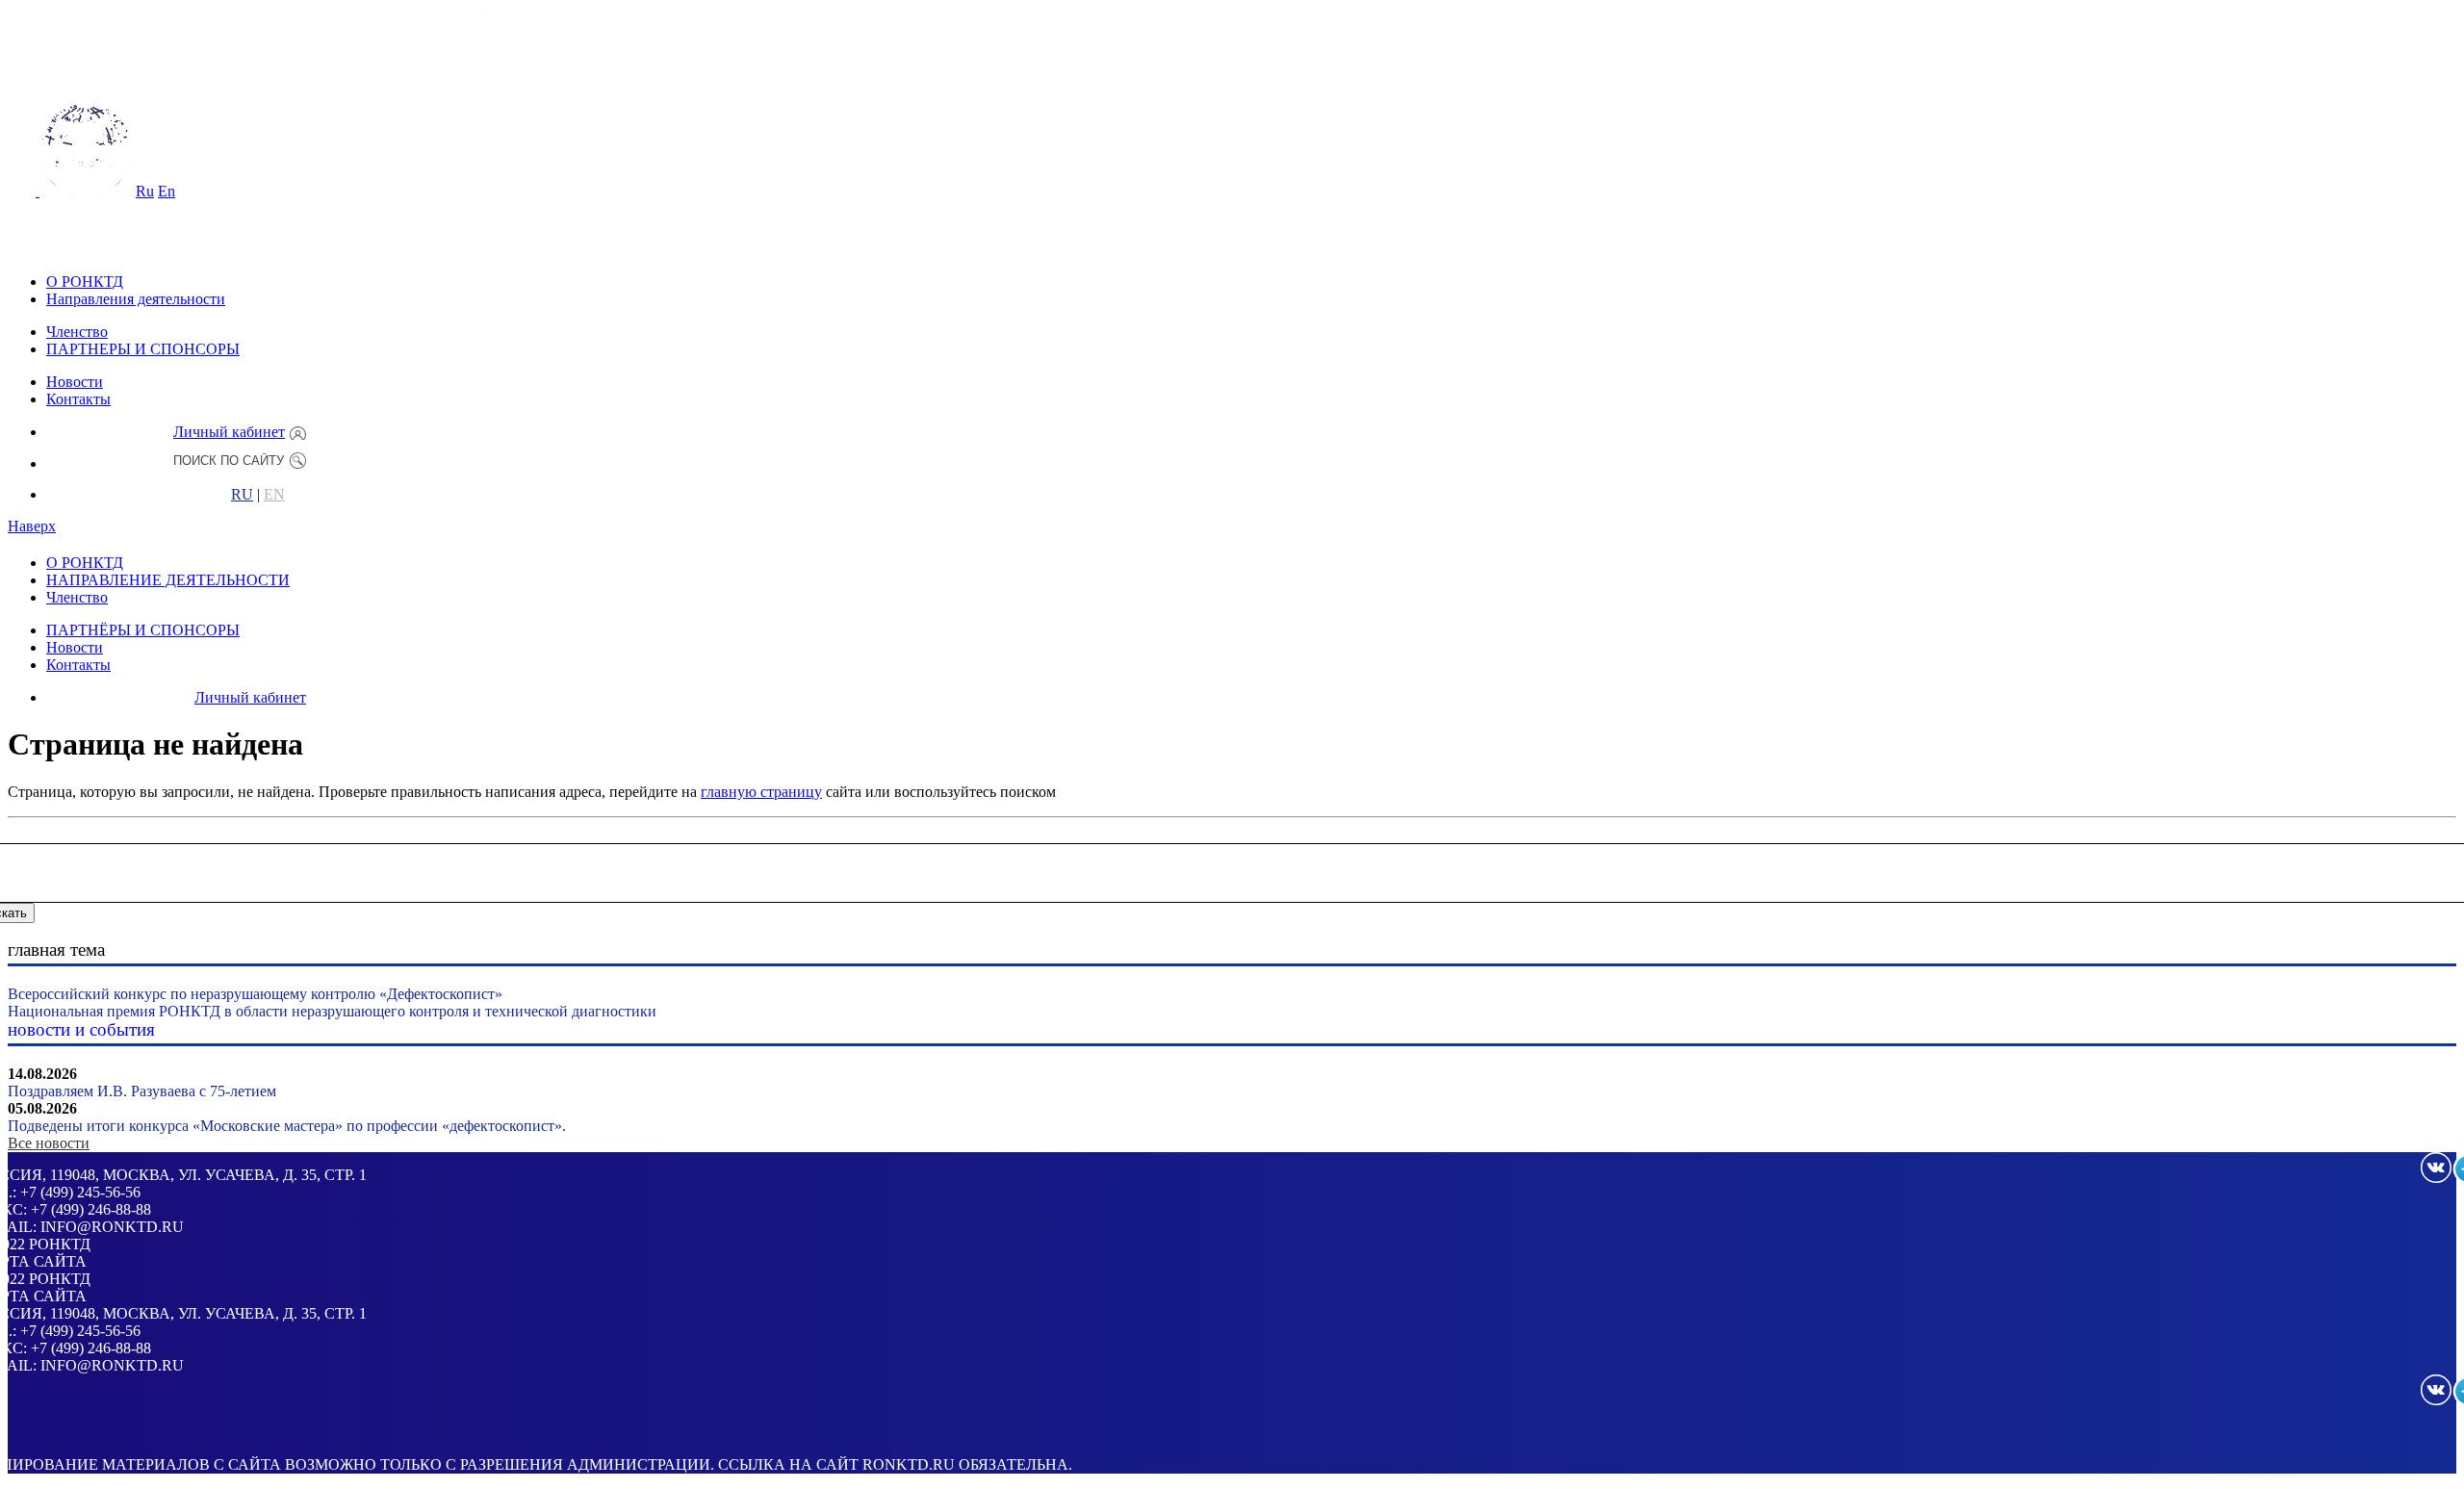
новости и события (81, 1029)
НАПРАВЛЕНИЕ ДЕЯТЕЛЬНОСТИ (168, 580)
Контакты (78, 399)
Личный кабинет (229, 432)
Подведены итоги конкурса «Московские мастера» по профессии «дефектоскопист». (287, 1126)
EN (274, 495)
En (167, 191)
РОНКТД (60, 1244)
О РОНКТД (85, 282)
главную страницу (761, 792)
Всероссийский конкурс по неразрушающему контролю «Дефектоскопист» (255, 994)
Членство (77, 332)
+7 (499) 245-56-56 (80, 1192)
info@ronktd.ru (112, 1227)
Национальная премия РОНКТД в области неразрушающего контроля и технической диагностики (332, 1011)
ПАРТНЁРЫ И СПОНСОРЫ (143, 630)
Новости (75, 382)
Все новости (49, 1143)
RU (242, 495)
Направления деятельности (136, 299)
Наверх (32, 526)
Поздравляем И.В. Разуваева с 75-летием (142, 1091)
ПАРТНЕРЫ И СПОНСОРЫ (143, 349)
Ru (145, 191)
